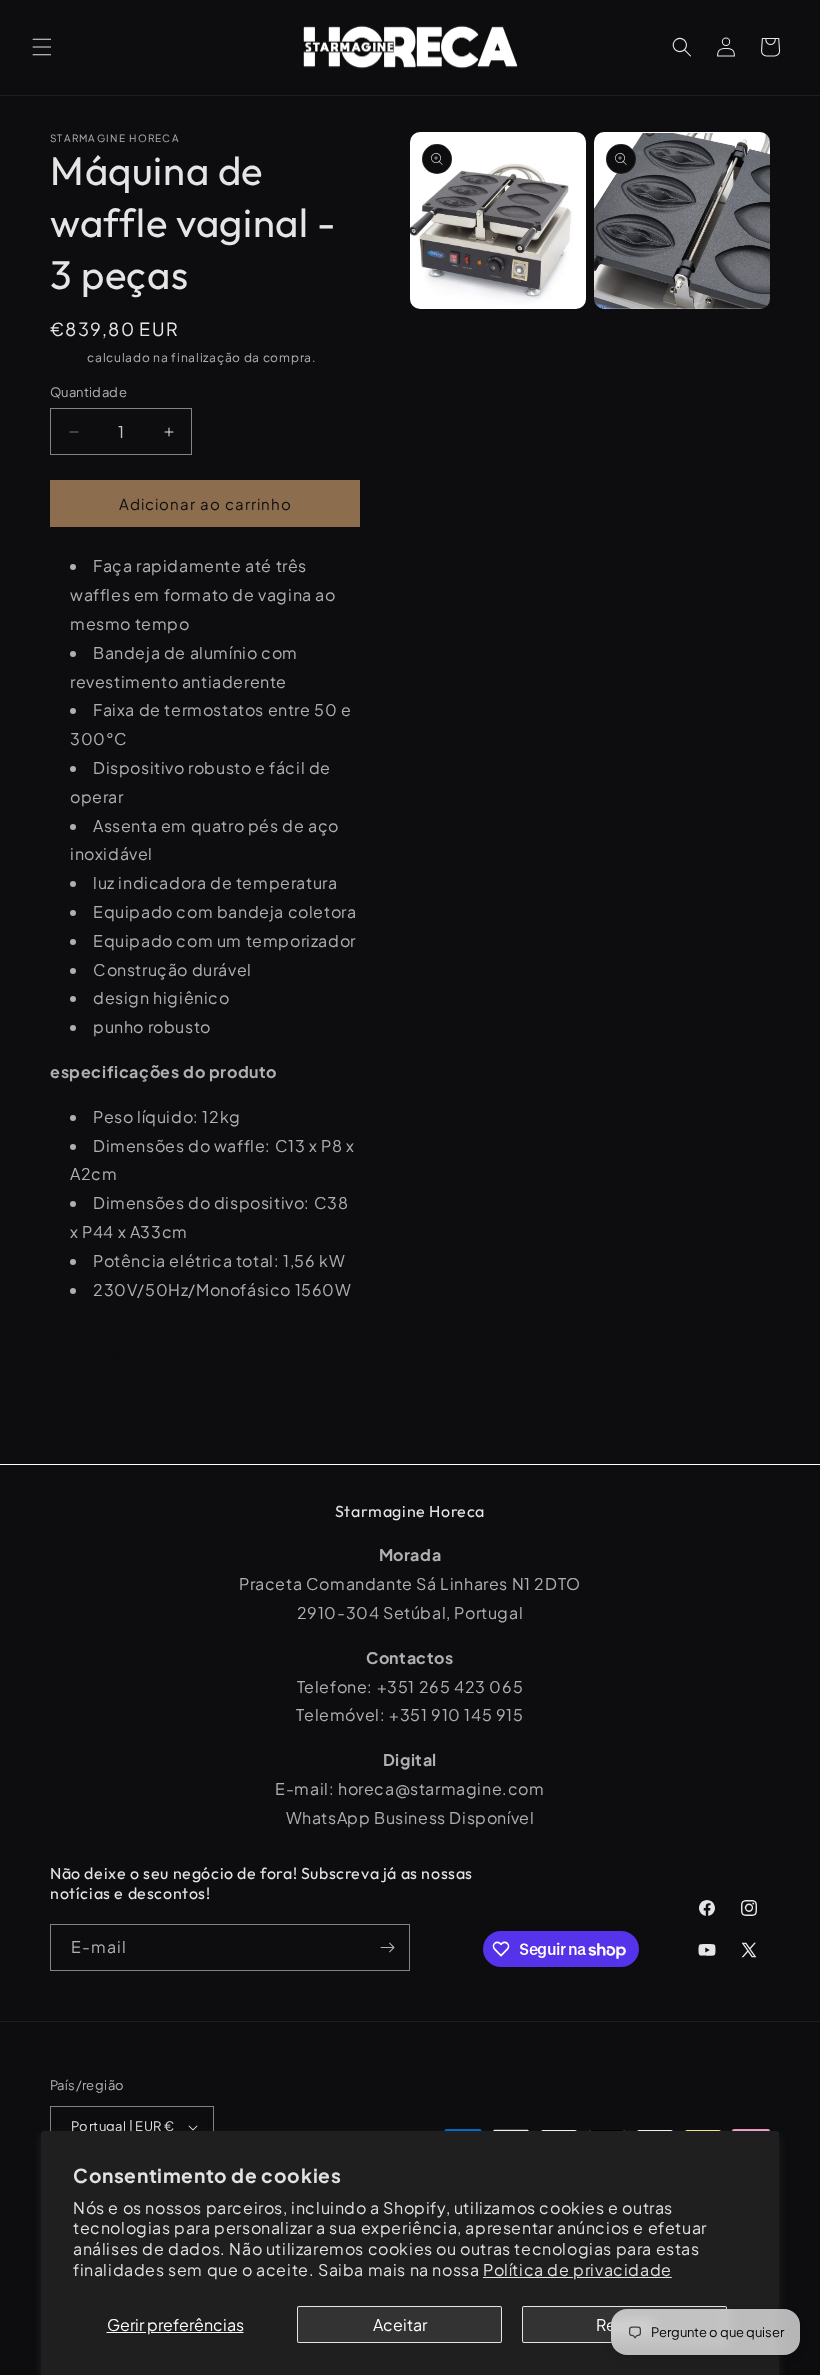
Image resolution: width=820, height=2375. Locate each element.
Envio (67, 357)
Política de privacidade (577, 2269)
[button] (42, 47)
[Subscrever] (387, 1947)
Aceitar (400, 2324)
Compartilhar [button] (117, 1351)
